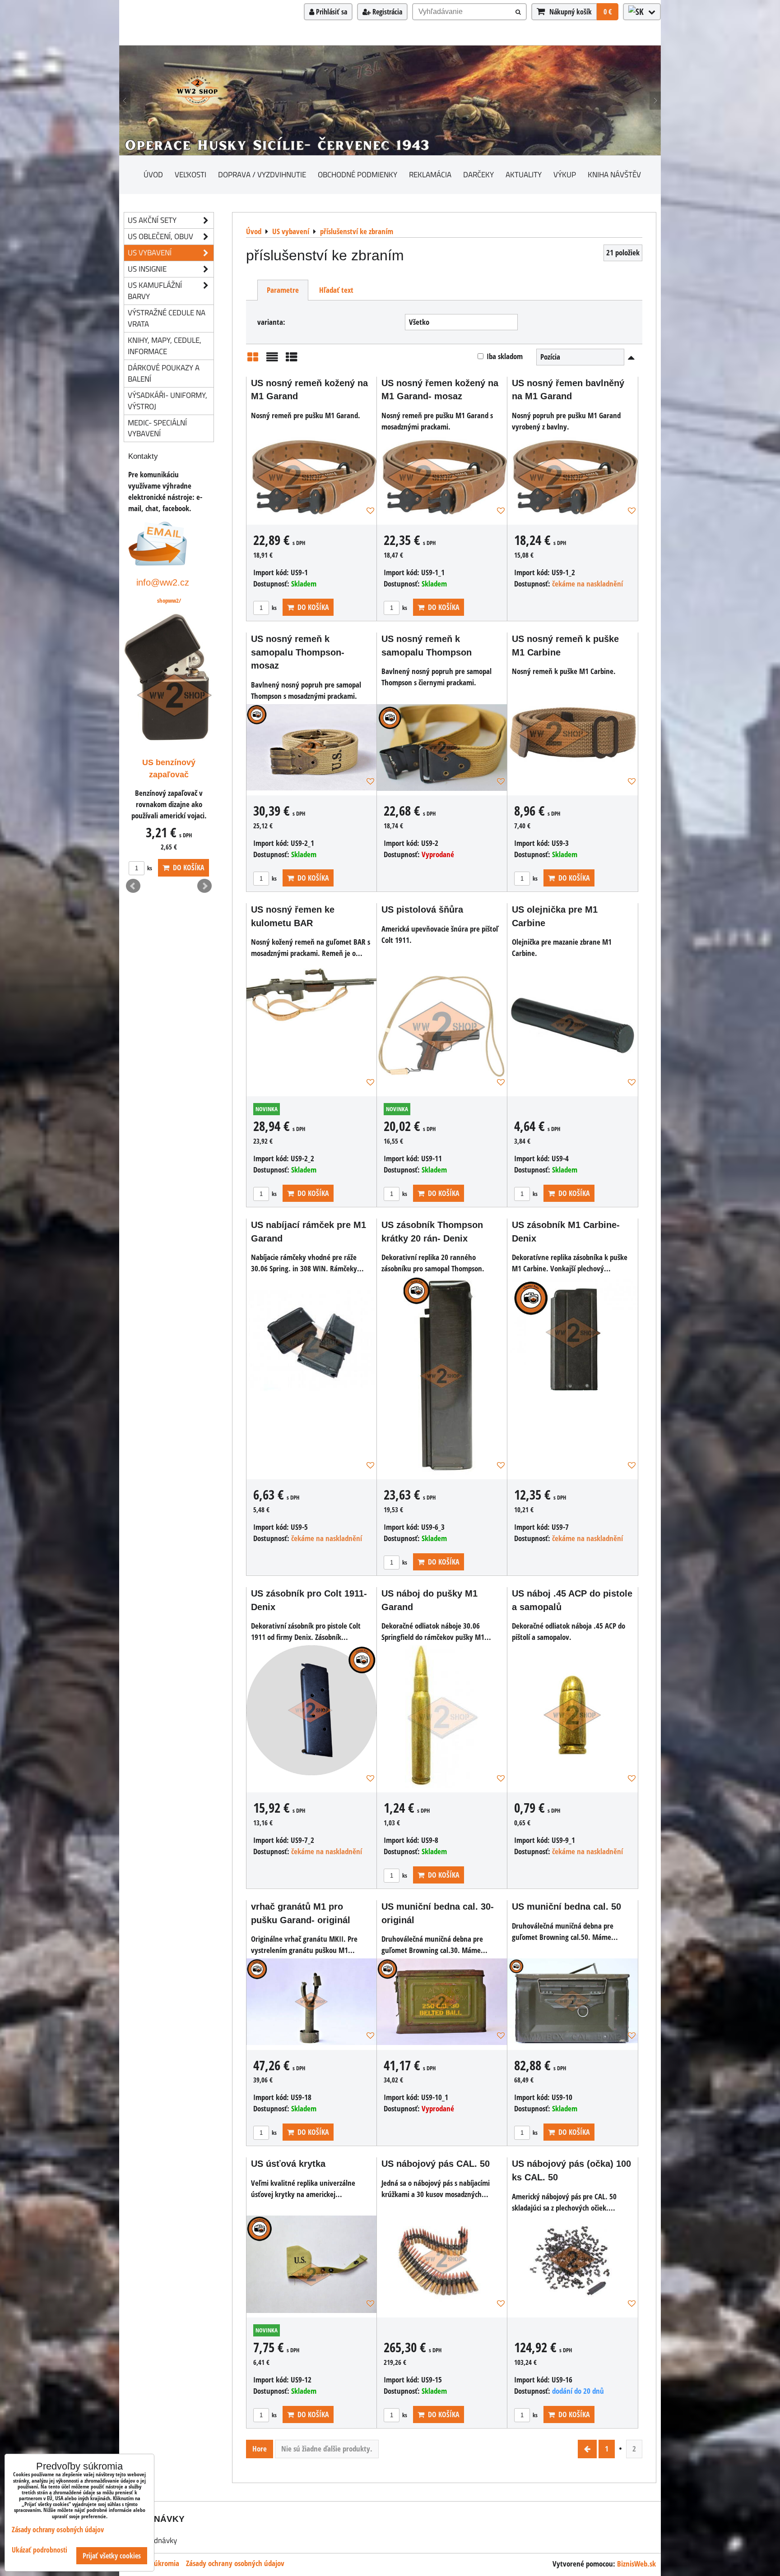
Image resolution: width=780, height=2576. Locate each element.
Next (204, 886)
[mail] (158, 563)
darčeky (478, 174)
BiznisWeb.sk (636, 2564)
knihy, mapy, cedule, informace (165, 346)
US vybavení (150, 252)
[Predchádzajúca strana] (587, 2449)
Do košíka (311, 607)
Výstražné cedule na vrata (167, 318)
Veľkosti (190, 174)
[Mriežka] (253, 360)
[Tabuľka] (292, 360)
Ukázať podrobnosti (39, 2550)
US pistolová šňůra (422, 909)
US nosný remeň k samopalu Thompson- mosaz (298, 652)
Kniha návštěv (614, 174)
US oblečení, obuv (160, 236)
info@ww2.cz (163, 582)
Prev (133, 886)
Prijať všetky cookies (112, 2556)
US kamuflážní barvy (155, 291)
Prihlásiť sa (331, 12)
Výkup (565, 174)
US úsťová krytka (288, 2164)
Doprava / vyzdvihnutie (262, 174)
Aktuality (524, 174)
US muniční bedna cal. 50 (566, 1907)
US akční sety (152, 220)
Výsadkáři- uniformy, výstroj (167, 401)
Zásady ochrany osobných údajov (235, 2563)
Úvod (153, 174)
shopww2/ (169, 600)
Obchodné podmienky (357, 174)
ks (274, 608)
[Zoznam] (272, 360)
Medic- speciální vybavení (157, 428)
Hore (260, 2449)
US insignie (147, 269)
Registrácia (386, 12)
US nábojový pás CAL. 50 (436, 2164)
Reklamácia (430, 174)
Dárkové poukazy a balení (164, 373)
